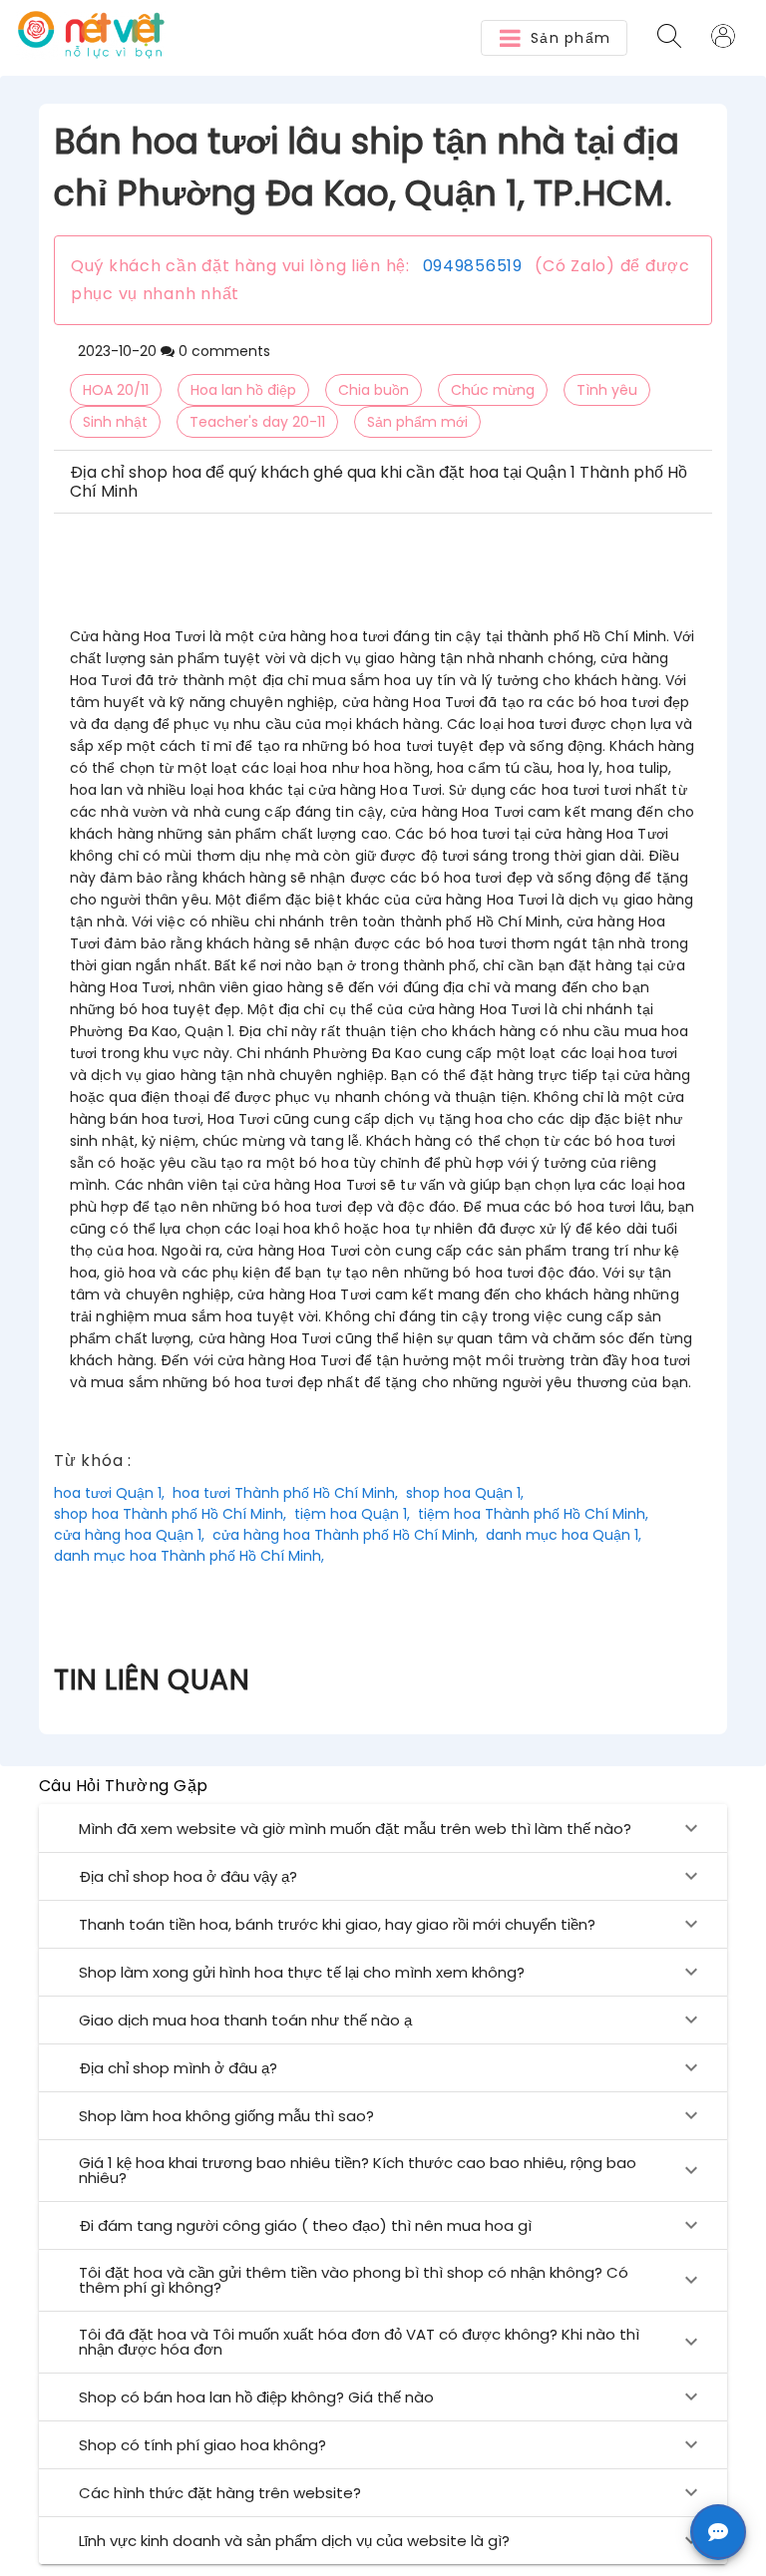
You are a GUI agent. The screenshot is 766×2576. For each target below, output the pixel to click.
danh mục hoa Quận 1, (564, 1535)
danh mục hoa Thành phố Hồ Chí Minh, (189, 1556)
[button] (554, 38)
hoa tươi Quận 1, (109, 1493)
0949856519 (473, 266)
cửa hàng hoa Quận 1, (129, 1535)
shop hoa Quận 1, (465, 1493)
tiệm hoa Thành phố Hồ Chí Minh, (533, 1514)
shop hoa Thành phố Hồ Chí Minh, (170, 1514)
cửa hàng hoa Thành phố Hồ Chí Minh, (345, 1535)
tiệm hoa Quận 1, (352, 1514)
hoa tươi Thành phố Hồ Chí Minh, (285, 1493)
